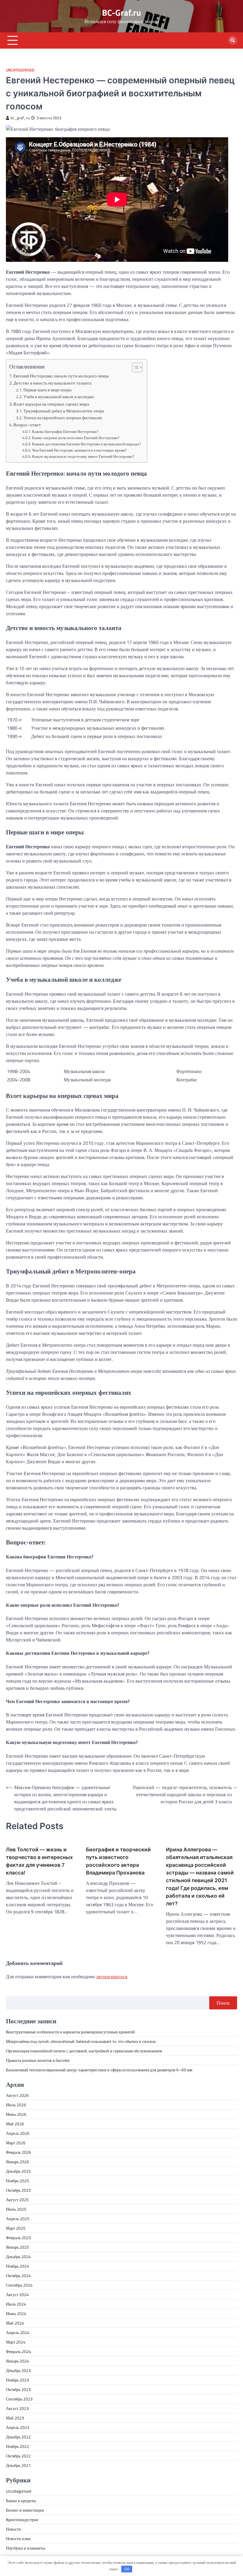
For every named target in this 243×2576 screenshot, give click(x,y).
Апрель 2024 (18, 2332)
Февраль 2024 (19, 2351)
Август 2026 (17, 2095)
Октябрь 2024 (18, 2275)
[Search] (233, 40)
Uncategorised (20, 70)
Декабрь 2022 (18, 2437)
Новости (13, 2529)
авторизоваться (112, 1976)
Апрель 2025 (18, 2219)
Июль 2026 (16, 2105)
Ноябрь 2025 (17, 2181)
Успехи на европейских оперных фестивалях (63, 418)
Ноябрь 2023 (17, 2380)
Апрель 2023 (18, 2427)
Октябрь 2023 (18, 2389)
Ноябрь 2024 (17, 2266)
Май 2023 (15, 2418)
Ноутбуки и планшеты (25, 2548)
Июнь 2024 (16, 2313)
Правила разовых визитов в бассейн (38, 2060)
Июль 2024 (16, 2304)
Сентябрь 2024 (19, 2285)
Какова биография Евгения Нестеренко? (65, 431)
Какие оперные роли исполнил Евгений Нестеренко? (76, 438)
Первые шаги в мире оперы (47, 390)
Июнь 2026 (16, 2114)
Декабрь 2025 (18, 2171)
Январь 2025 (17, 2247)
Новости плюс (19, 2538)
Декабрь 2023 (18, 2370)
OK (127, 2569)
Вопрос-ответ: (27, 425)
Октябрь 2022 (18, 2456)
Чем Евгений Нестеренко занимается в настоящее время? (79, 450)
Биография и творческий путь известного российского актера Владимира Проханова (118, 1861)
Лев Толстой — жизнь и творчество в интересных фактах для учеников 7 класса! (39, 1861)
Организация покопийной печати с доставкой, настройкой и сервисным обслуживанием (84, 2051)
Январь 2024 (17, 2361)
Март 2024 (16, 2342)
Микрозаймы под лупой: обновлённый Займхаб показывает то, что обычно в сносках (81, 2041)
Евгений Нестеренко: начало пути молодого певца (61, 376)
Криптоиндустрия (22, 2520)
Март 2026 (16, 2143)
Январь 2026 (17, 2162)
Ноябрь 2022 (17, 2446)
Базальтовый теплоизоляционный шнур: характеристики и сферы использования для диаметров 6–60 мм (99, 2070)
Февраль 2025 (19, 2238)
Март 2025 (16, 2228)
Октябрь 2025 (18, 2190)
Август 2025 (17, 2200)
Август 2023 (17, 2408)
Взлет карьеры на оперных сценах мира (51, 404)
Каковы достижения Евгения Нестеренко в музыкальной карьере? (87, 444)
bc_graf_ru (20, 118)
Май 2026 (15, 2124)
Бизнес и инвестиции (25, 2510)
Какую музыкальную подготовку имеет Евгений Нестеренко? (83, 456)
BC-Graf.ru (121, 12)
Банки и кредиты (21, 2501)
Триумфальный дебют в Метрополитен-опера (64, 411)
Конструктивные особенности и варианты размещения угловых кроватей (70, 2032)
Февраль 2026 (19, 2152)
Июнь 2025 (16, 2209)
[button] (134, 367)
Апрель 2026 (18, 2133)
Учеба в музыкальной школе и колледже (59, 397)
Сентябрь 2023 (19, 2399)
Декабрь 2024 (18, 2257)
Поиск (223, 2003)
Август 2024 (17, 2294)
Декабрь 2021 (18, 2465)
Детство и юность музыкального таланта (52, 383)
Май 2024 (15, 2323)
